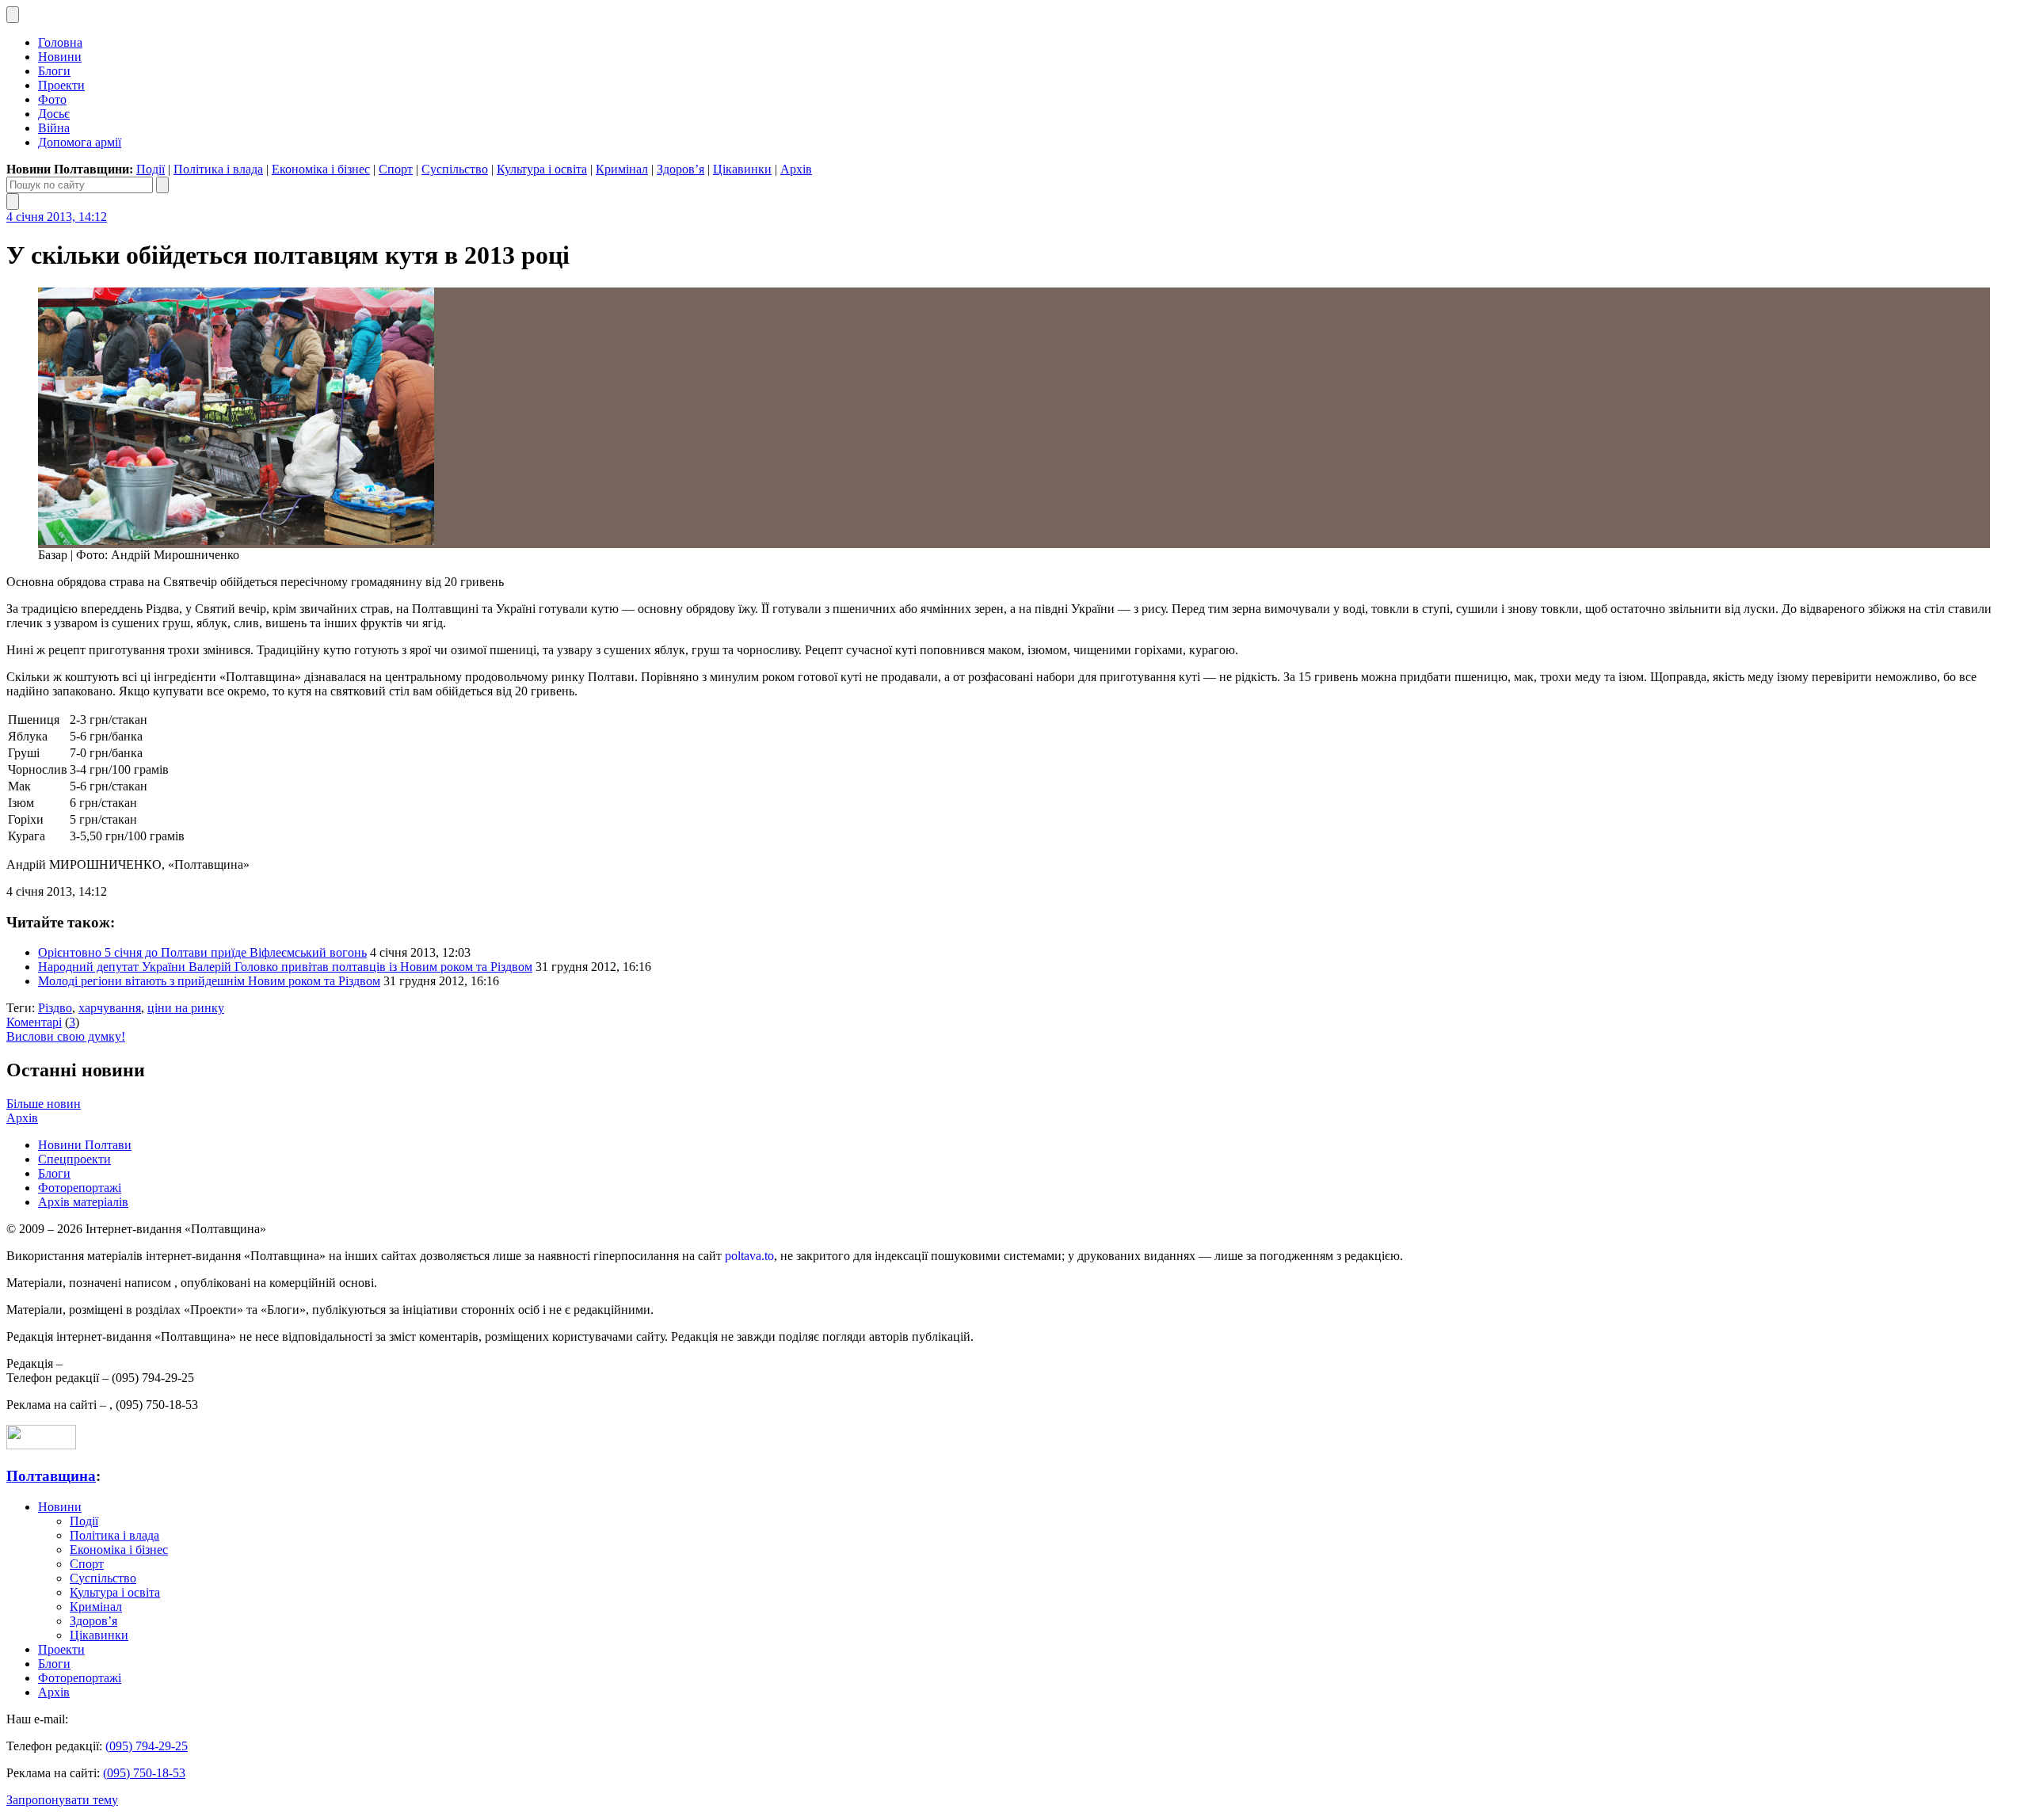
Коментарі (34, 1022)
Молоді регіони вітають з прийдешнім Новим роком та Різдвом (209, 981)
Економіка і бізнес (321, 169)
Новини (60, 57)
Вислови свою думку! (66, 1036)
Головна (60, 42)
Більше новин (44, 1104)
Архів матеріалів (83, 1202)
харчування (110, 1008)
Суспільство (455, 169)
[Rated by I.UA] (41, 1445)
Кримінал (622, 169)
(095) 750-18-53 (144, 1773)
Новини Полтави (85, 1145)
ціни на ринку (186, 1008)
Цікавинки (742, 169)
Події (151, 169)
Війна (54, 128)
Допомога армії (80, 142)
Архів (796, 169)
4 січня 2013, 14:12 (57, 217)
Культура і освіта (542, 169)
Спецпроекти (74, 1159)
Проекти (61, 85)
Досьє (54, 114)
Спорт (396, 169)
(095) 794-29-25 (147, 1746)
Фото (52, 99)
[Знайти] (162, 185)
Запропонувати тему (62, 1800)
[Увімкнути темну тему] (13, 15)
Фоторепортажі (80, 1188)
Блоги (54, 71)
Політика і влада (218, 169)
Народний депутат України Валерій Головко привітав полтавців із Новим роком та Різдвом (285, 967)
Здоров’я (680, 169)
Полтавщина (51, 1476)
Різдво (55, 1008)
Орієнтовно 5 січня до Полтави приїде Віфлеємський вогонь (202, 952)
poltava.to (749, 1256)
